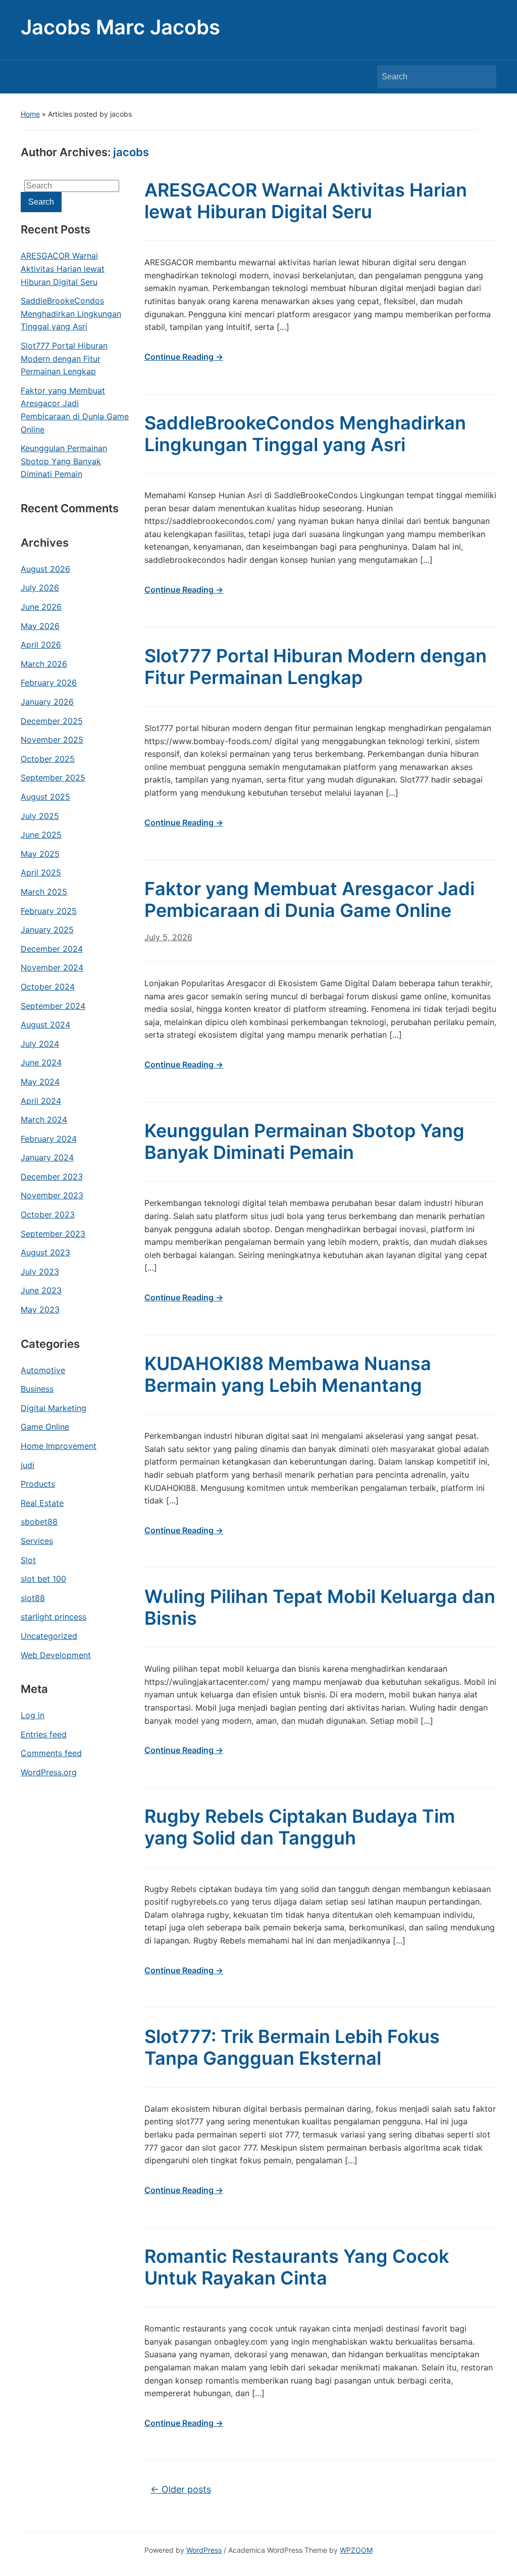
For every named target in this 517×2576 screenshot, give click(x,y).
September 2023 (53, 1234)
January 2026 (47, 702)
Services (37, 1541)
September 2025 (53, 777)
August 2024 (45, 1025)
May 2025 (40, 854)
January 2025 (47, 930)
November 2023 (52, 1195)
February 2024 (49, 1139)
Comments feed (51, 1753)
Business (37, 1389)
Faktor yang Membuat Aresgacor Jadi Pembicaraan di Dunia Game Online (75, 410)
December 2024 (52, 949)
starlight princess (54, 1617)
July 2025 (40, 816)
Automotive (43, 1370)
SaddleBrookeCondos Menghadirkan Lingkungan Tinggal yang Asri (71, 313)
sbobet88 (39, 1522)
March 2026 (44, 664)
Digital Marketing (54, 1408)
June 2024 (41, 1062)
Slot (28, 1560)
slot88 (33, 1598)
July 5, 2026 (168, 937)
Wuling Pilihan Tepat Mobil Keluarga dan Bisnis (320, 1607)
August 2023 (45, 1252)
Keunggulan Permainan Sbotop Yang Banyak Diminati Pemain (64, 461)
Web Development (56, 1655)
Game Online (45, 1427)
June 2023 (41, 1290)
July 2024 (40, 1044)
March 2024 (44, 1120)
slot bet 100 (43, 1579)
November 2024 (52, 967)
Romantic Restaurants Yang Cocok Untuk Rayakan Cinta (297, 2267)
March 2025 (44, 892)
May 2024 (40, 1082)
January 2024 (47, 1157)
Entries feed (44, 1734)
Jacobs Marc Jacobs (120, 27)
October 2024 (48, 987)
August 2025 (45, 797)
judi (28, 1465)
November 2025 (52, 740)
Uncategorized (49, 1636)
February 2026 (49, 683)
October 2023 (48, 1214)
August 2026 (45, 569)
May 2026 (40, 626)
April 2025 (41, 872)
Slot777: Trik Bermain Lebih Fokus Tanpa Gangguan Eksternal (292, 2047)
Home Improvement (59, 1446)
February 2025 (49, 911)
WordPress (204, 2550)
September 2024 (53, 1006)
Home (30, 114)
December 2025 (52, 721)
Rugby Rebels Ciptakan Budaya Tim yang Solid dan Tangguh (300, 1827)
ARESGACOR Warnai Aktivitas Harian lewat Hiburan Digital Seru (63, 269)
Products (38, 1484)
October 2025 (48, 759)
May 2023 (40, 1309)
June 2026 (41, 607)
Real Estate (42, 1503)
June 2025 (41, 835)
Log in (33, 1715)
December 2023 (52, 1177)
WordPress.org (49, 1772)
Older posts (181, 2489)
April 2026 (41, 645)
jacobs (131, 152)
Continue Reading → (184, 357)
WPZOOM (356, 2550)
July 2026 (40, 588)
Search (484, 77)
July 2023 (40, 1272)
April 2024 (41, 1101)
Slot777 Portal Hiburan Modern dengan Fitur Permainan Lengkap (64, 358)
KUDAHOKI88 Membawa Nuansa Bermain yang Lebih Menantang (288, 1374)
